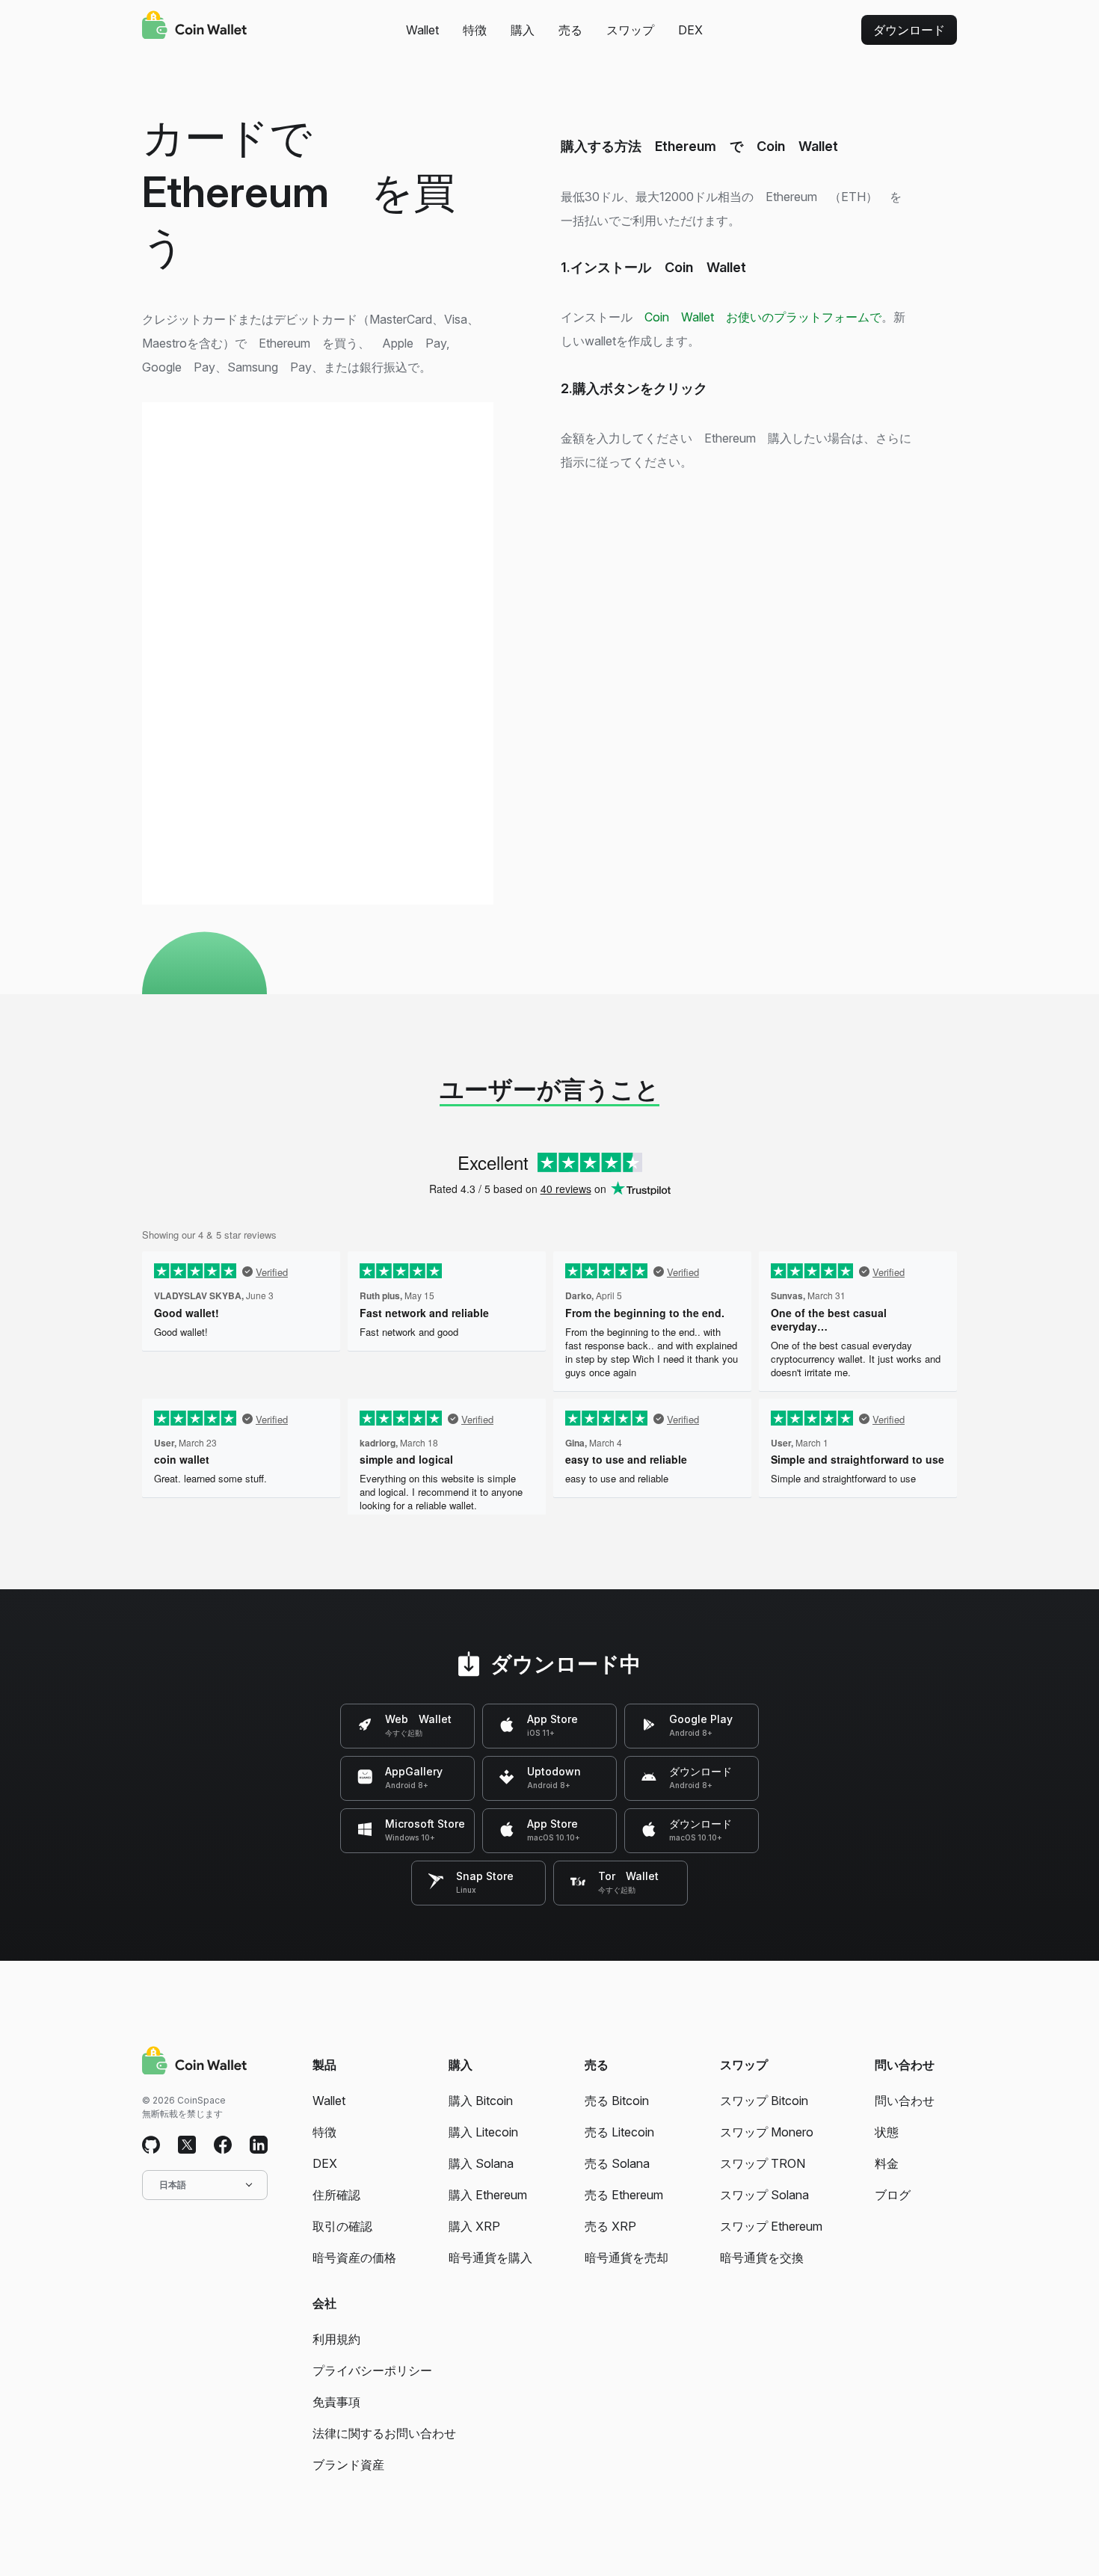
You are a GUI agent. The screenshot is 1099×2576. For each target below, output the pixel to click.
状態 (887, 2132)
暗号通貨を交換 (762, 2258)
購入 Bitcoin (481, 2101)
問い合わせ (905, 2101)
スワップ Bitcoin (764, 2101)
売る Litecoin (619, 2132)
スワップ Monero (767, 2132)
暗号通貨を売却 (627, 2258)
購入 (523, 30)
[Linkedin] (259, 2145)
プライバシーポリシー (372, 2370)
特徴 (475, 30)
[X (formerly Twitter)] (187, 2145)
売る (570, 30)
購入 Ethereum (488, 2195)
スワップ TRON (763, 2163)
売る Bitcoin (617, 2101)
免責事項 (336, 2402)
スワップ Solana (764, 2195)
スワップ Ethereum (771, 2226)
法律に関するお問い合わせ (384, 2433)
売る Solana (617, 2163)
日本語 (173, 2185)
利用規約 (336, 2339)
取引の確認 (342, 2226)
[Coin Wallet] (194, 27)
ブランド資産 (348, 2465)
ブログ (893, 2195)
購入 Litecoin (483, 2132)
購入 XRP (474, 2226)
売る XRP (610, 2226)
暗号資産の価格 (354, 2258)
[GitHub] (151, 2145)
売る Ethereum (624, 2195)
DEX (690, 30)
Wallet (422, 30)
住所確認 (336, 2195)
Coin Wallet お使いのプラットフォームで (763, 317)
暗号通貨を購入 (490, 2258)
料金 (887, 2163)
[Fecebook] (223, 2145)
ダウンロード (909, 30)
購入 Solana (481, 2163)
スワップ (630, 30)
